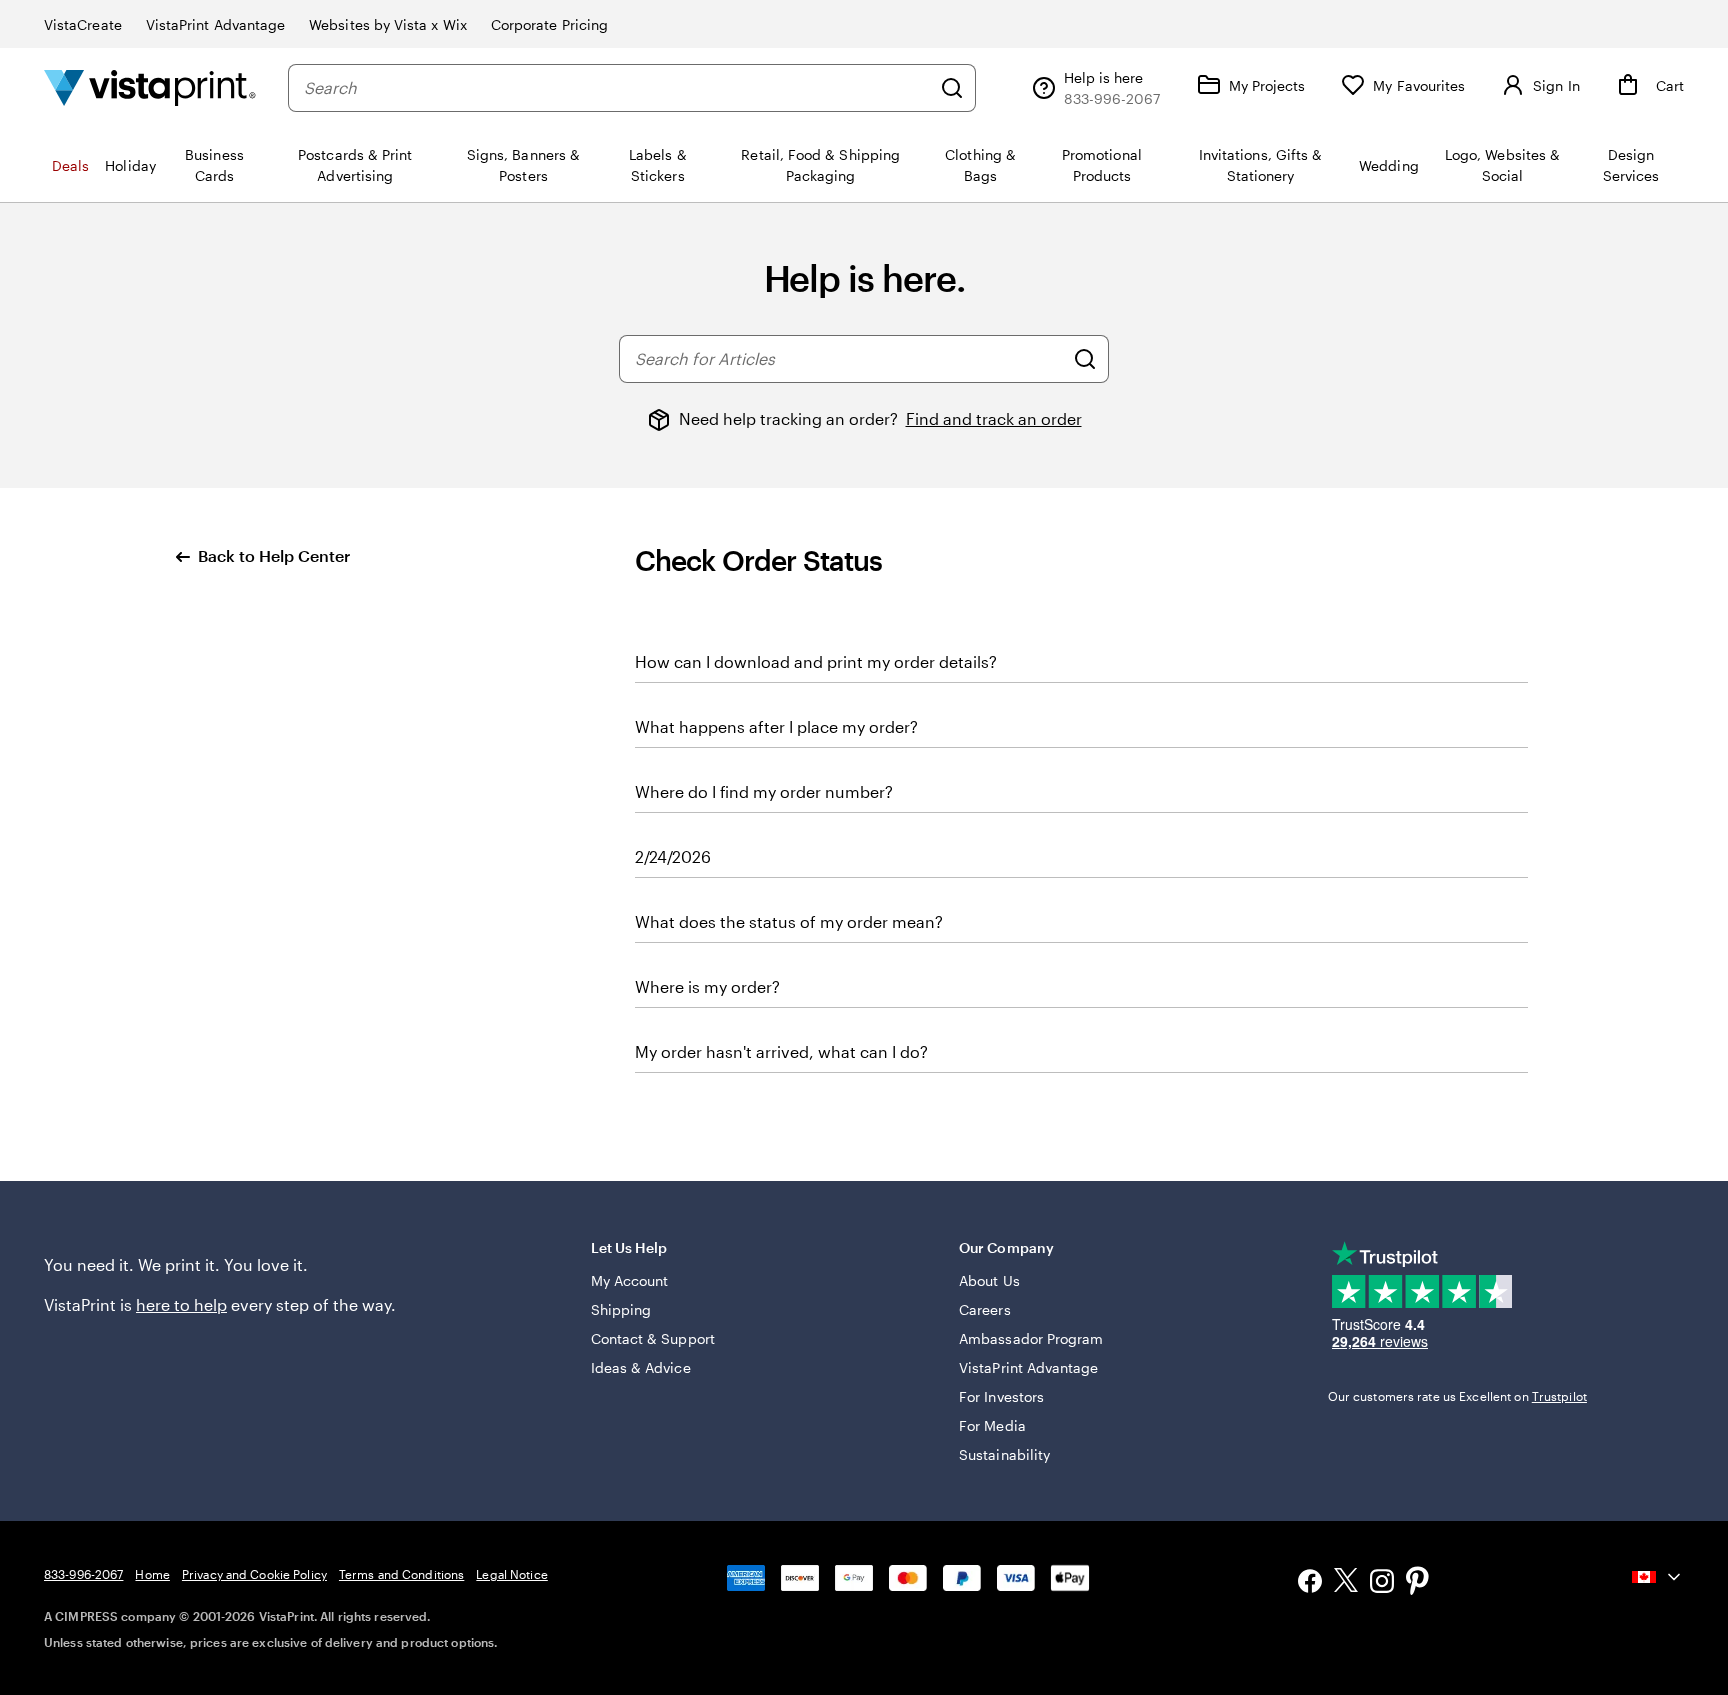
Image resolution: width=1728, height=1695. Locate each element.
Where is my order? (707, 986)
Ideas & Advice (641, 1367)
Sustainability (1004, 1454)
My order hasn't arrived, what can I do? (781, 1051)
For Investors (1001, 1396)
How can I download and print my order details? (816, 661)
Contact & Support (653, 1338)
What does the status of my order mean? (789, 921)
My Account (630, 1280)
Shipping (621, 1309)
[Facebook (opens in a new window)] (1310, 1583)
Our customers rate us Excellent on (1457, 1396)
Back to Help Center (274, 555)
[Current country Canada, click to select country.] (1658, 1577)
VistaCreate (83, 24)
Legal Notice (511, 1574)
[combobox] (617, 88)
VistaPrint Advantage (215, 24)
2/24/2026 (673, 856)
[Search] (952, 88)
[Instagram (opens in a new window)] (1382, 1583)
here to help (181, 1304)
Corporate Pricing (549, 24)
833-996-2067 (83, 1574)
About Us (989, 1280)
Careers (985, 1309)
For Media (992, 1425)
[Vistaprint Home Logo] (150, 87)
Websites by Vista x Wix (388, 24)
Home (152, 1574)
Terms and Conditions (401, 1574)
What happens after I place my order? (776, 726)
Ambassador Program (1031, 1338)
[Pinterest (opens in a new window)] (1418, 1583)
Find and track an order (994, 418)
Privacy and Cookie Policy (254, 1574)
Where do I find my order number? (764, 791)
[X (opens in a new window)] (1346, 1583)
